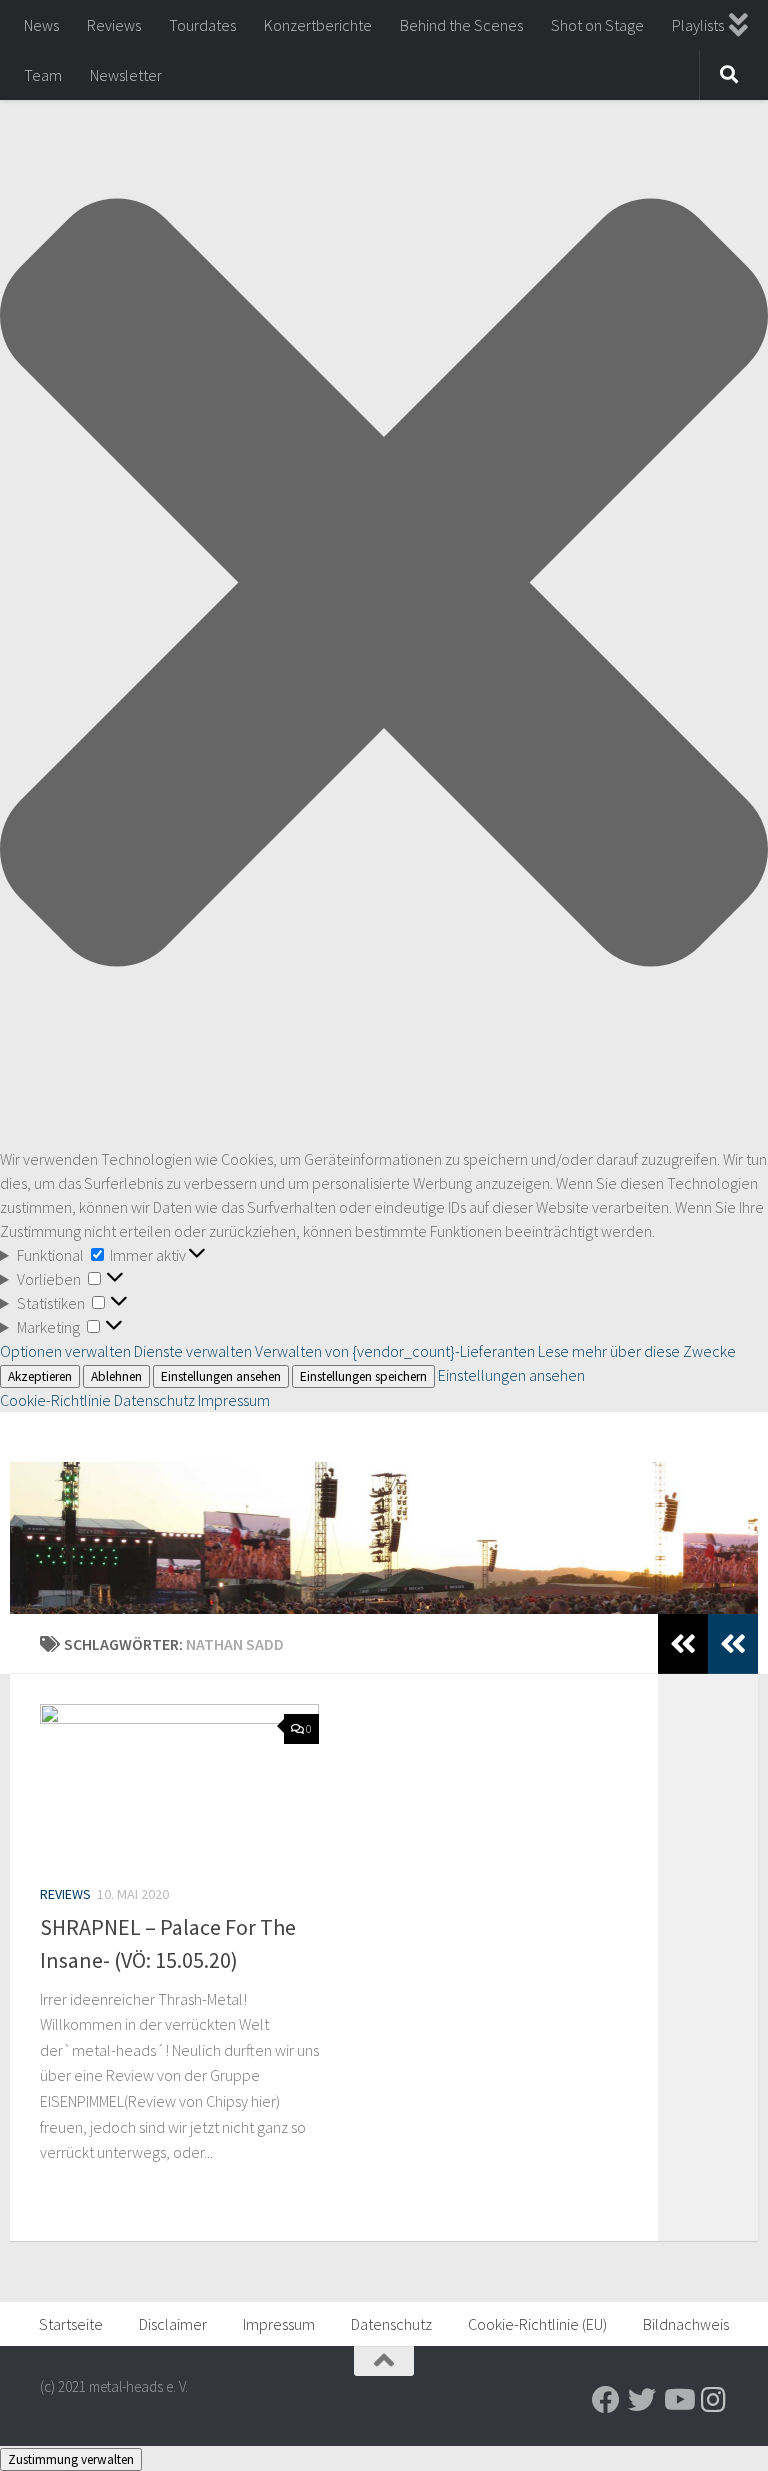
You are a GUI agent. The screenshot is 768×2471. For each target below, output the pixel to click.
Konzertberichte (318, 25)
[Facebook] (606, 2400)
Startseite (71, 2324)
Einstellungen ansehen (221, 1376)
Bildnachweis (686, 2324)
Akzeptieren (40, 1376)
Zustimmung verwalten (71, 2459)
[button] (384, 585)
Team (43, 75)
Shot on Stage (597, 25)
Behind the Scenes (461, 25)
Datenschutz (154, 1400)
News (41, 25)
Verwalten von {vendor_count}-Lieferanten (395, 1351)
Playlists (698, 25)
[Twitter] (642, 2400)
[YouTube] (678, 2400)
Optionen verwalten (65, 1351)
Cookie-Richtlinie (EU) (537, 2324)
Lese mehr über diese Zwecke (637, 1351)
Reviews (114, 25)
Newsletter (126, 75)
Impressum (234, 1400)
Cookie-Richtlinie (57, 1400)
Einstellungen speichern (363, 1376)
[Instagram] (714, 2400)
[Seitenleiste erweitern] (733, 1644)
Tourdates (202, 25)
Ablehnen (116, 1376)
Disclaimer (173, 2324)
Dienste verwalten (193, 1351)
